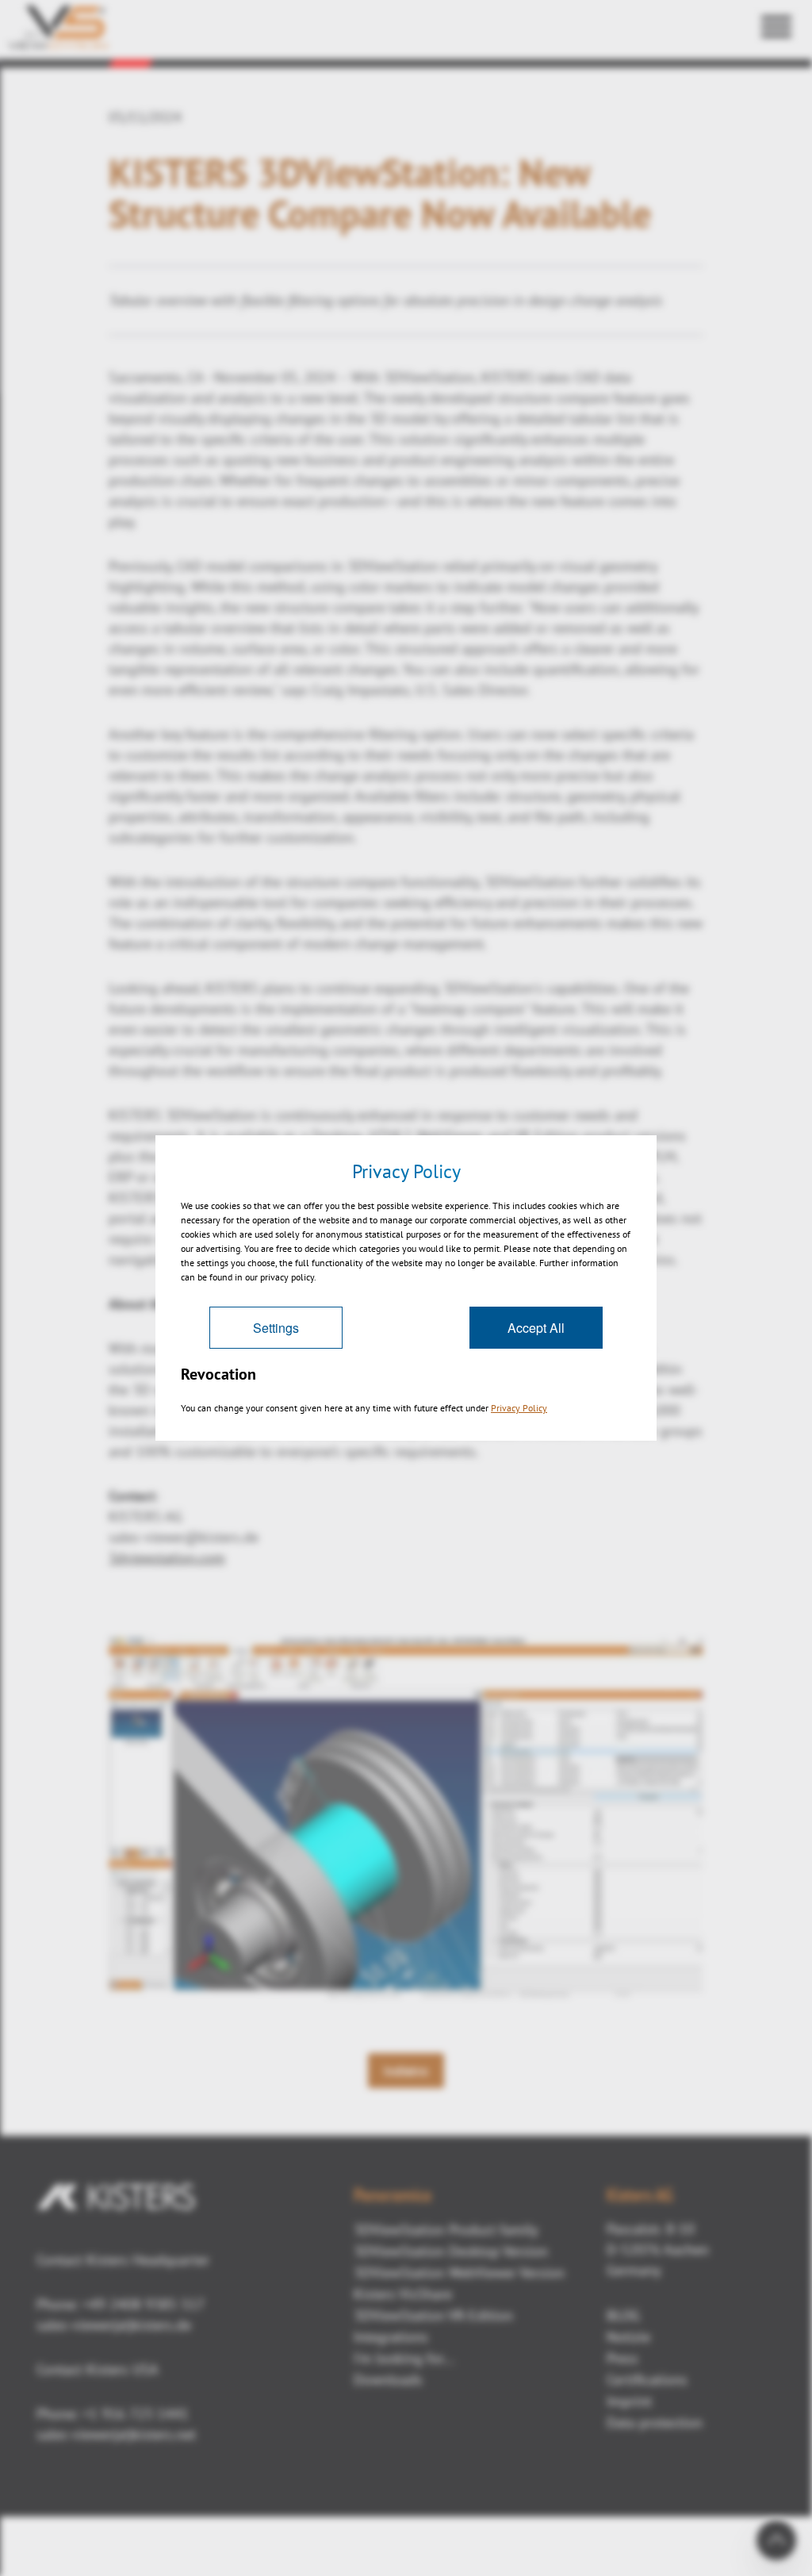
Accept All (536, 1328)
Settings (276, 1328)
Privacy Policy (519, 1408)
